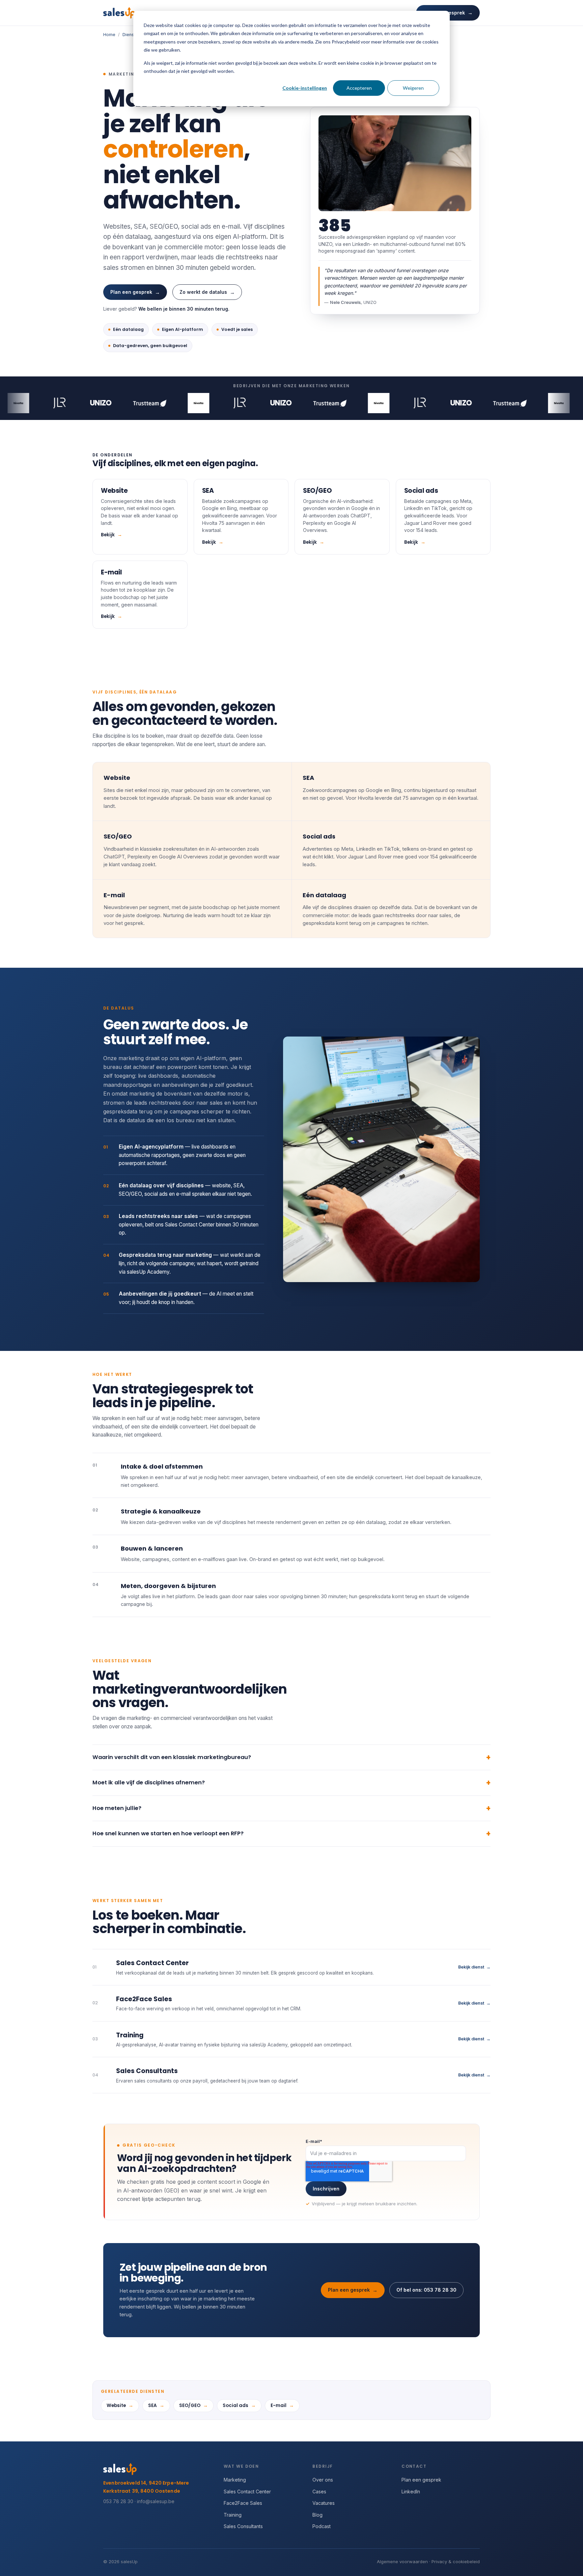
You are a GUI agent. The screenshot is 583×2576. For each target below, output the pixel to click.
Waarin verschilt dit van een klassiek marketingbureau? (172, 1757)
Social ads (239, 2405)
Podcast (322, 2526)
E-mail (282, 2405)
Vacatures (324, 2503)
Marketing (235, 2480)
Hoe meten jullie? (117, 1808)
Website (120, 2405)
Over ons (323, 2480)
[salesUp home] (119, 13)
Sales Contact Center (247, 2492)
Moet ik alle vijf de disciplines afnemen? (149, 1782)
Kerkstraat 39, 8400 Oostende (142, 2491)
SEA (156, 2405)
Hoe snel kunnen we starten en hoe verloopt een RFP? (168, 1833)
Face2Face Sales (243, 2503)
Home (109, 35)
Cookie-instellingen (305, 88)
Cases (319, 2492)
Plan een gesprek (135, 292)
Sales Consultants (243, 2526)
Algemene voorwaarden (402, 2561)
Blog (317, 2515)
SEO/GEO (193, 2405)
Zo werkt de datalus (207, 292)
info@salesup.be (156, 2501)
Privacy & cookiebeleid (456, 2561)
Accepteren (359, 88)
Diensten (131, 35)
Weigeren (413, 88)
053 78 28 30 (118, 2501)
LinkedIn (411, 2492)
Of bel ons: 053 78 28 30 (426, 2290)
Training (233, 2515)
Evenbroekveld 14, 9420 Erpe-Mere (146, 2483)
